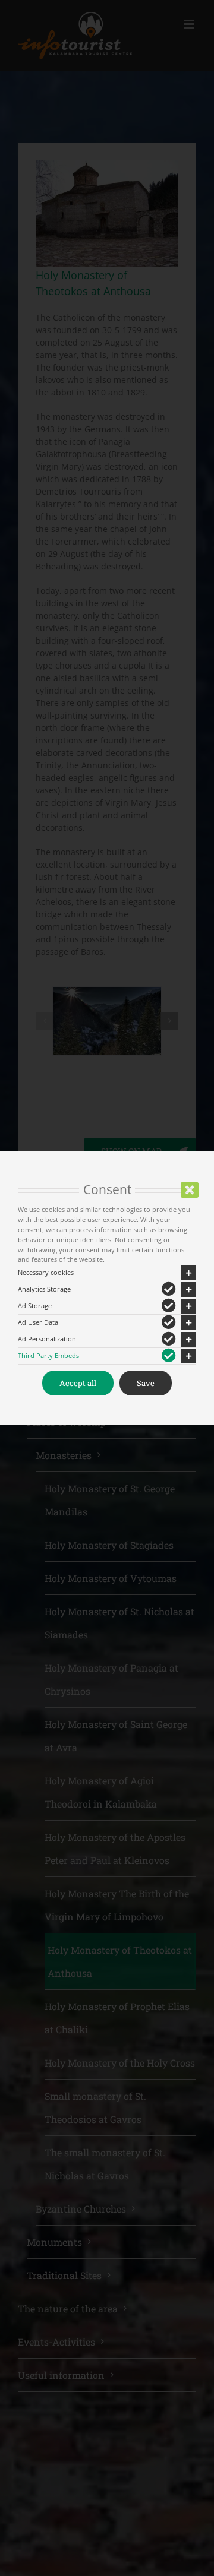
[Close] (190, 1190)
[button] (107, 1273)
